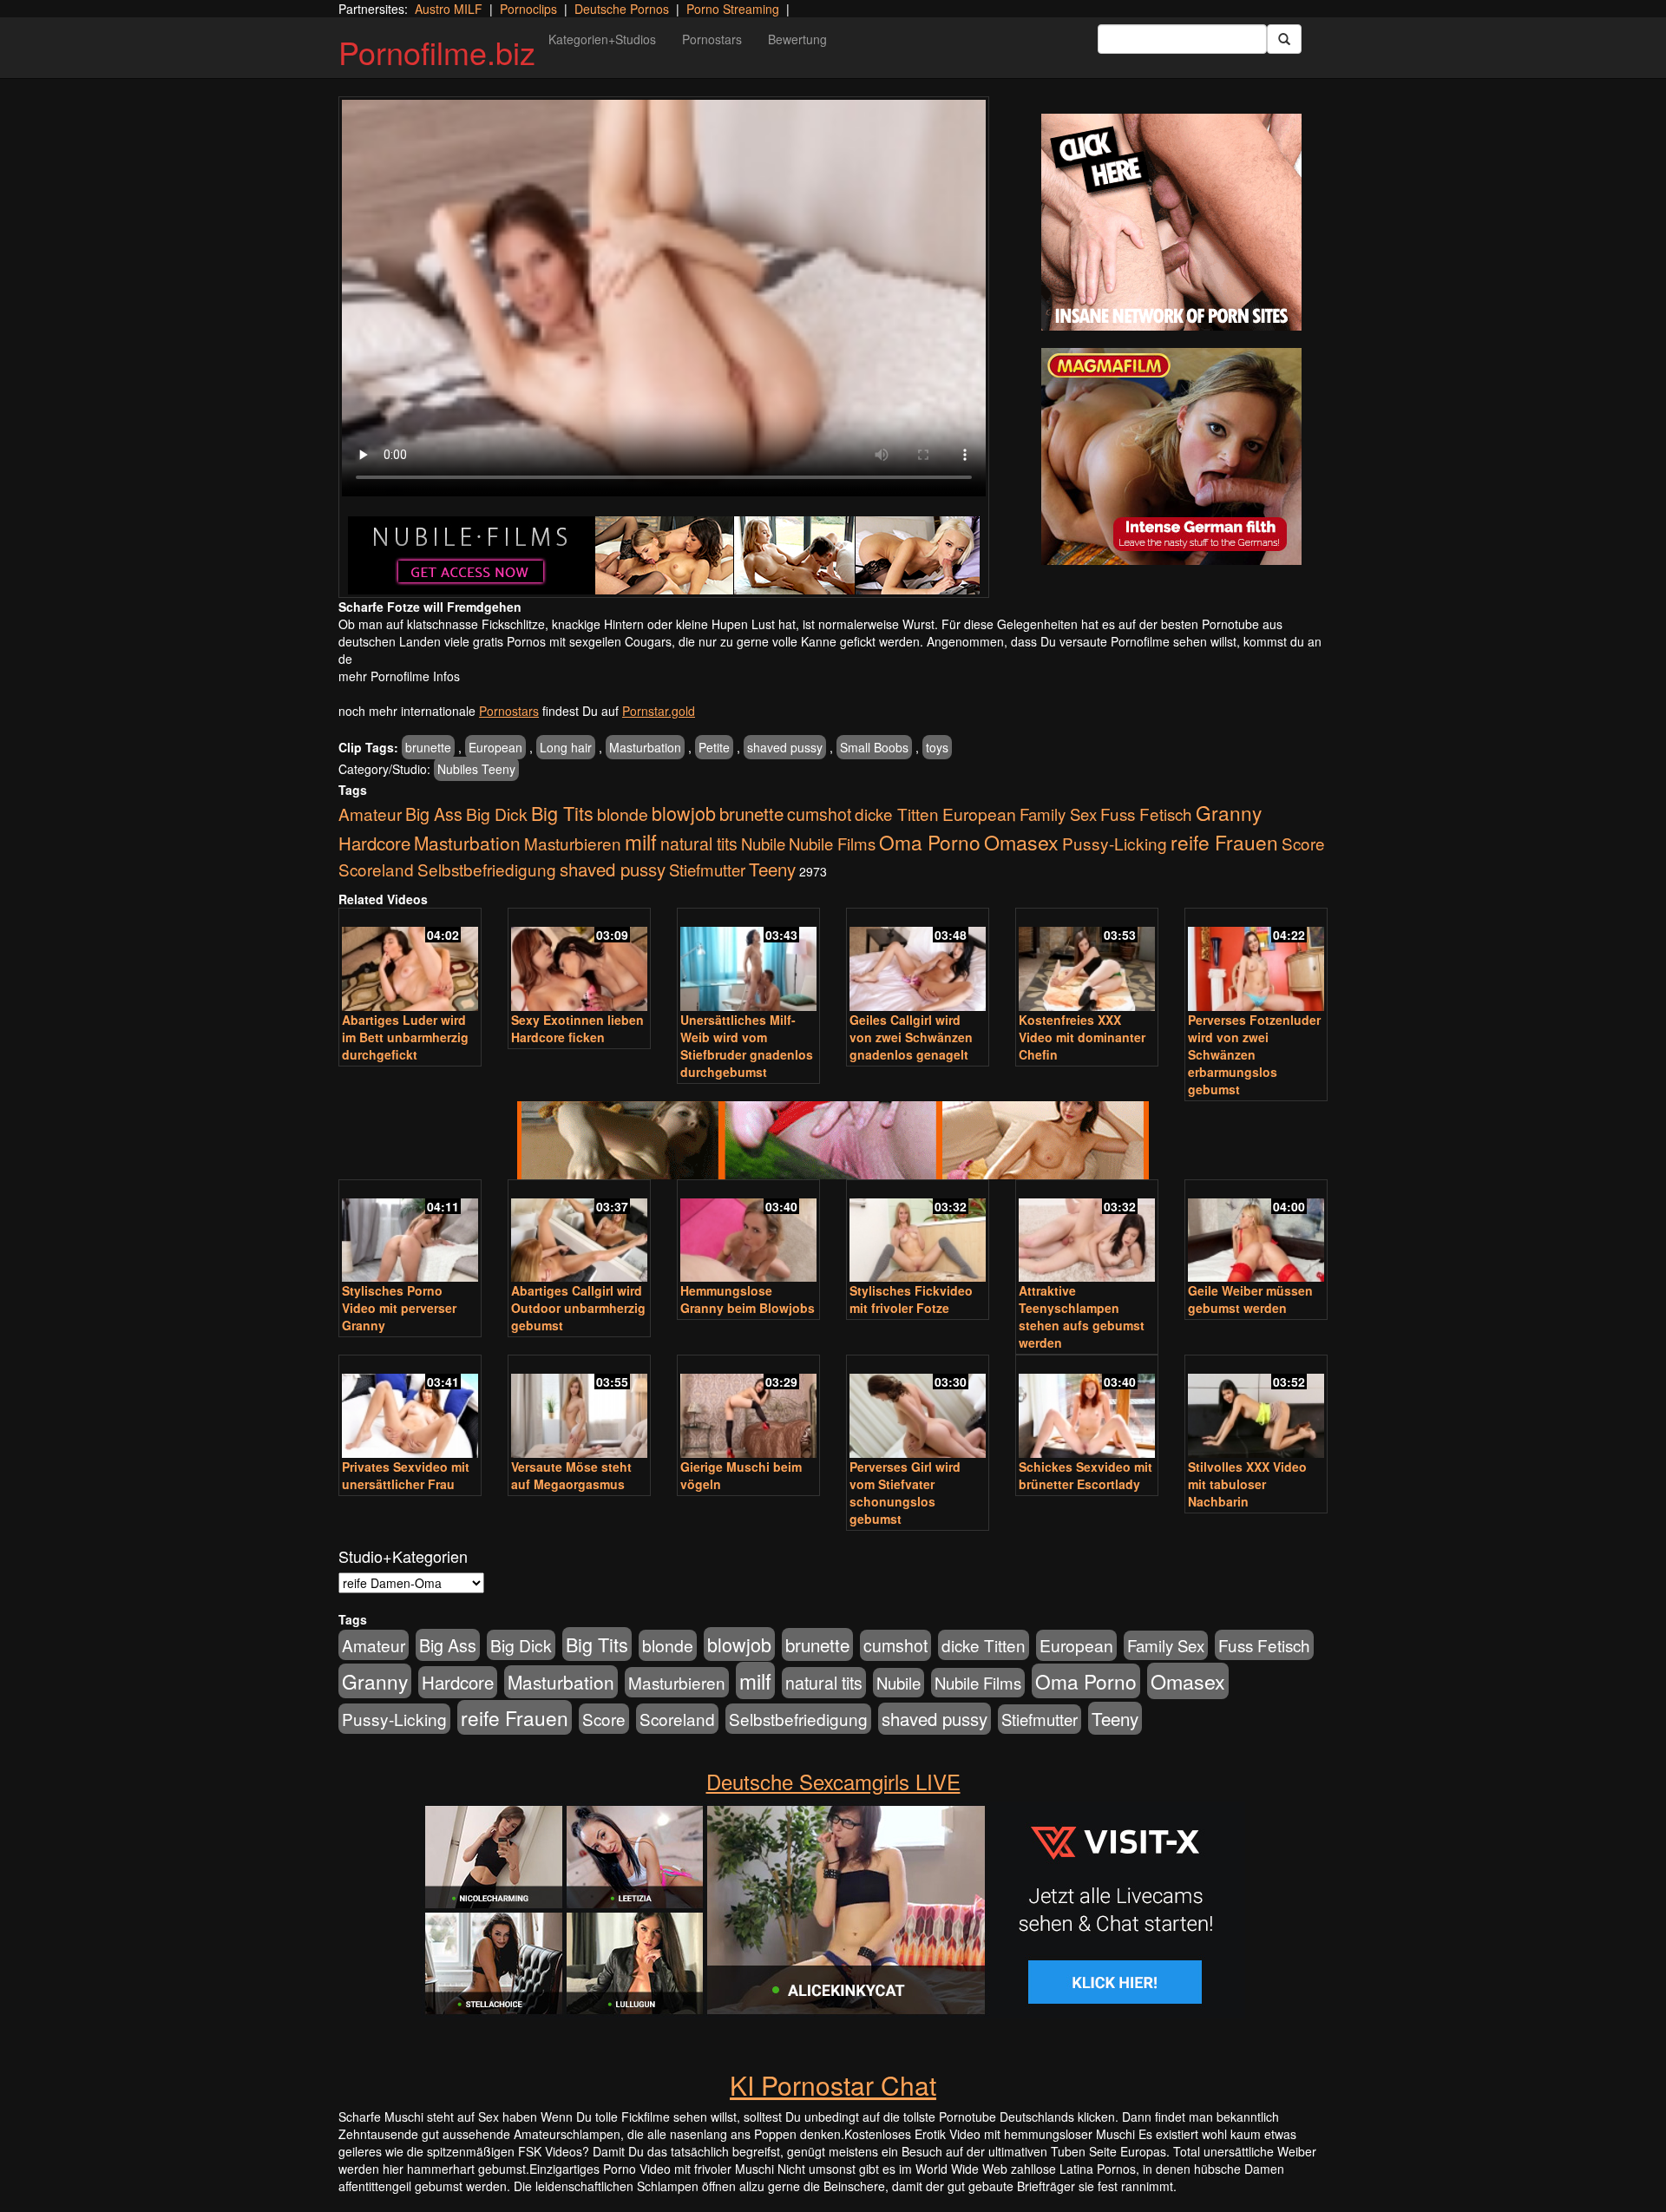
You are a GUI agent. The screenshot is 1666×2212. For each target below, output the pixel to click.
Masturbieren (573, 843)
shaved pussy (785, 747)
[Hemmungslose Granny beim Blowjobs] (748, 1233)
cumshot (819, 814)
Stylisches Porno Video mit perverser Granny (399, 1308)
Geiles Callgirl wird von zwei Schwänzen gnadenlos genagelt (911, 1037)
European (495, 747)
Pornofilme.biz (437, 52)
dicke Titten (897, 814)
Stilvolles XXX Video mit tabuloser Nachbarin (1247, 1484)
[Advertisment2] (1171, 456)
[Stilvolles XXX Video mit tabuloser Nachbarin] (1256, 1408)
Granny (1229, 812)
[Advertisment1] (1171, 222)
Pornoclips (528, 9)
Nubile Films (832, 843)
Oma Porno (930, 842)
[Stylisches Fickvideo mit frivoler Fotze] (918, 1233)
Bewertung (797, 39)
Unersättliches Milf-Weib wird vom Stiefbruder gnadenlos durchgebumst (747, 1046)
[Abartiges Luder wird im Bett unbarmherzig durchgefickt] (410, 961)
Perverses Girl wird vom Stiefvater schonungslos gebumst (905, 1493)
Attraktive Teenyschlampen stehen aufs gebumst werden (1082, 1316)
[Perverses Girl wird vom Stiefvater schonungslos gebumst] (918, 1408)
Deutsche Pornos (622, 9)
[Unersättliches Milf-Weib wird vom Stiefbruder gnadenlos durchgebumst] (748, 961)
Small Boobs (874, 747)
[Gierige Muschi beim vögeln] (748, 1408)
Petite (714, 747)
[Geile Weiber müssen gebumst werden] (1256, 1233)
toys (937, 747)
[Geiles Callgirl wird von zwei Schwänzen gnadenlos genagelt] (918, 961)
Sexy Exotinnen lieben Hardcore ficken (577, 1028)
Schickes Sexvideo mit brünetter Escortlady (1086, 1475)
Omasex (1021, 842)
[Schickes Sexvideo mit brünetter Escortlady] (1087, 1408)
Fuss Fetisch (1146, 814)
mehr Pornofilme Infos (399, 676)
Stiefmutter (707, 870)
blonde (623, 814)
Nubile (763, 843)
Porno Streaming (733, 9)
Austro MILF (449, 9)
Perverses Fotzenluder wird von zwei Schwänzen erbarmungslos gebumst (1254, 1054)
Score (1303, 843)
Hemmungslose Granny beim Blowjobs (748, 1299)
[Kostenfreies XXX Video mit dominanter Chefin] (1087, 961)
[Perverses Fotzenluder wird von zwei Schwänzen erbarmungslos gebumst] (1256, 961)
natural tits (699, 843)
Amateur (370, 814)
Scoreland (376, 869)
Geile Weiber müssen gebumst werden (1250, 1299)
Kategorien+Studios (602, 39)
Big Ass (434, 814)
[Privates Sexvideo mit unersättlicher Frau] (410, 1408)
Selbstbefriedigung (487, 869)
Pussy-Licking (1115, 843)
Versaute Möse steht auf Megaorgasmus (571, 1475)
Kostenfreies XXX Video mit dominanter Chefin (1082, 1037)
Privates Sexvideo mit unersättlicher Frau (406, 1475)
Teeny (772, 869)
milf (641, 841)
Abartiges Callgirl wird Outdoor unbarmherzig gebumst (578, 1308)
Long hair (566, 747)
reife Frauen (1224, 842)
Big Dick (497, 814)
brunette (428, 747)
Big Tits (562, 813)
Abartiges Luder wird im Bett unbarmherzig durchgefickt (405, 1037)
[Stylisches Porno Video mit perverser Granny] (410, 1233)
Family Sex (1058, 814)
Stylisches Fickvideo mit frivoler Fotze (911, 1299)
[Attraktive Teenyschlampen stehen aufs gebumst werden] (1087, 1233)
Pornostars (712, 39)
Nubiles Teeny (476, 769)
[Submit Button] (1284, 39)
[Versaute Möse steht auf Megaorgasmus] (579, 1408)
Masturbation (645, 747)
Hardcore (374, 843)
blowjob (684, 813)
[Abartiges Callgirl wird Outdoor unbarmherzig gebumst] (579, 1233)
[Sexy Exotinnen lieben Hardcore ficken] (579, 961)
